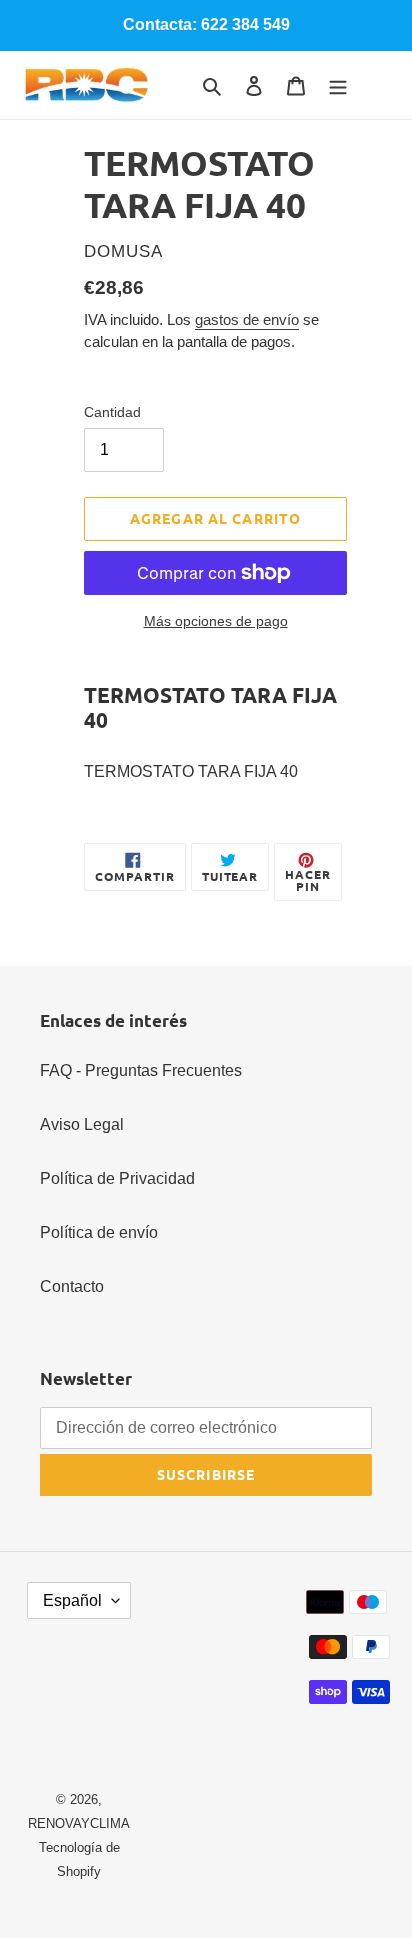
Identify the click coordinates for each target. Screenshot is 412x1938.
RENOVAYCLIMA (79, 1823)
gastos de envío (247, 319)
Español (72, 1600)
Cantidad (112, 412)
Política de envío (99, 1232)
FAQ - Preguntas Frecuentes (141, 1070)
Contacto (72, 1286)
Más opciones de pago (216, 621)
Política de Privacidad (117, 1178)
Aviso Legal (82, 1124)
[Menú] (338, 85)
